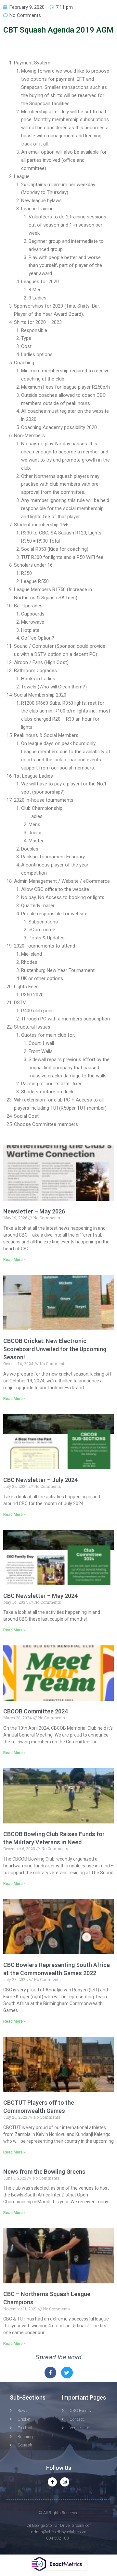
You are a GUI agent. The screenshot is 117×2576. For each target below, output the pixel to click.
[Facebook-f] (52, 2482)
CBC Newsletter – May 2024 (40, 1596)
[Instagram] (65, 2482)
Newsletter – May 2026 (34, 1211)
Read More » (14, 1260)
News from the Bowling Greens (44, 2172)
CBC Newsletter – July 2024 (40, 1480)
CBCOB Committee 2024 (36, 1711)
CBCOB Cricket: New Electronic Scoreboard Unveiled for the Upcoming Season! (55, 1349)
